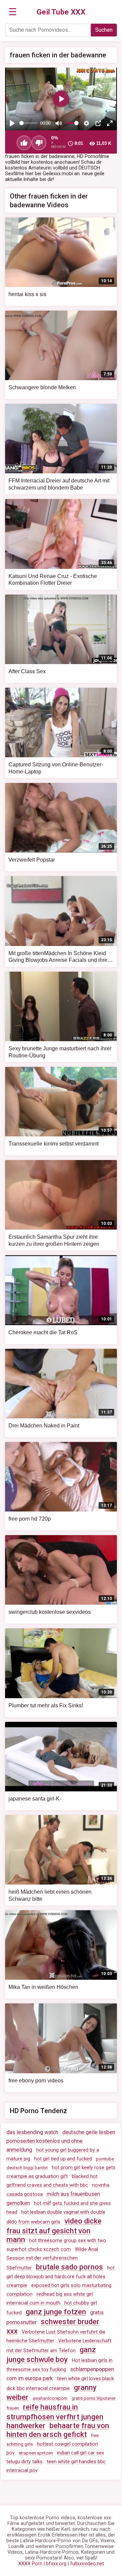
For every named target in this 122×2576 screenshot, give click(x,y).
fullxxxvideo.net (87, 2564)
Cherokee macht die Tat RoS (43, 1332)
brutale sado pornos (69, 2267)
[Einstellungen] (86, 123)
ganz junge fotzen (56, 2312)
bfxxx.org (56, 2564)
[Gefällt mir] (24, 143)
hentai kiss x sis (27, 294)
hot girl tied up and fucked (63, 2159)
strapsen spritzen (36, 2453)
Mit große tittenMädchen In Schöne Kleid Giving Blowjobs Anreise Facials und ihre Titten (58, 960)
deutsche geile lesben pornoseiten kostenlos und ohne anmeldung (61, 2141)
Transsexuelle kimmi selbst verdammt (54, 1144)
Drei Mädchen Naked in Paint (44, 1426)
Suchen (104, 30)
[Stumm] (59, 123)
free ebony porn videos (36, 2081)
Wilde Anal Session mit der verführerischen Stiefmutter (52, 2259)
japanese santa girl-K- (35, 1799)
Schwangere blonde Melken (42, 387)
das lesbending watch (32, 2132)
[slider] (28, 123)
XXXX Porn (30, 2564)
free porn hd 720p (30, 1519)
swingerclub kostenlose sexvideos (50, 1612)
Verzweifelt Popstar (32, 860)
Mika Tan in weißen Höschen (43, 1987)
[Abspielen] (12, 123)
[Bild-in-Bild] (98, 123)
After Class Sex (27, 671)
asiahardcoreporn (50, 2398)
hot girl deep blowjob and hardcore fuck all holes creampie (60, 2277)
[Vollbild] (110, 123)
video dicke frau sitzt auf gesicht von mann (54, 2230)
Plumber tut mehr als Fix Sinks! (46, 1705)
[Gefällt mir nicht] (39, 143)
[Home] (61, 12)
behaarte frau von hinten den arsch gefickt (58, 2430)
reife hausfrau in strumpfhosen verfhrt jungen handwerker (55, 2416)
